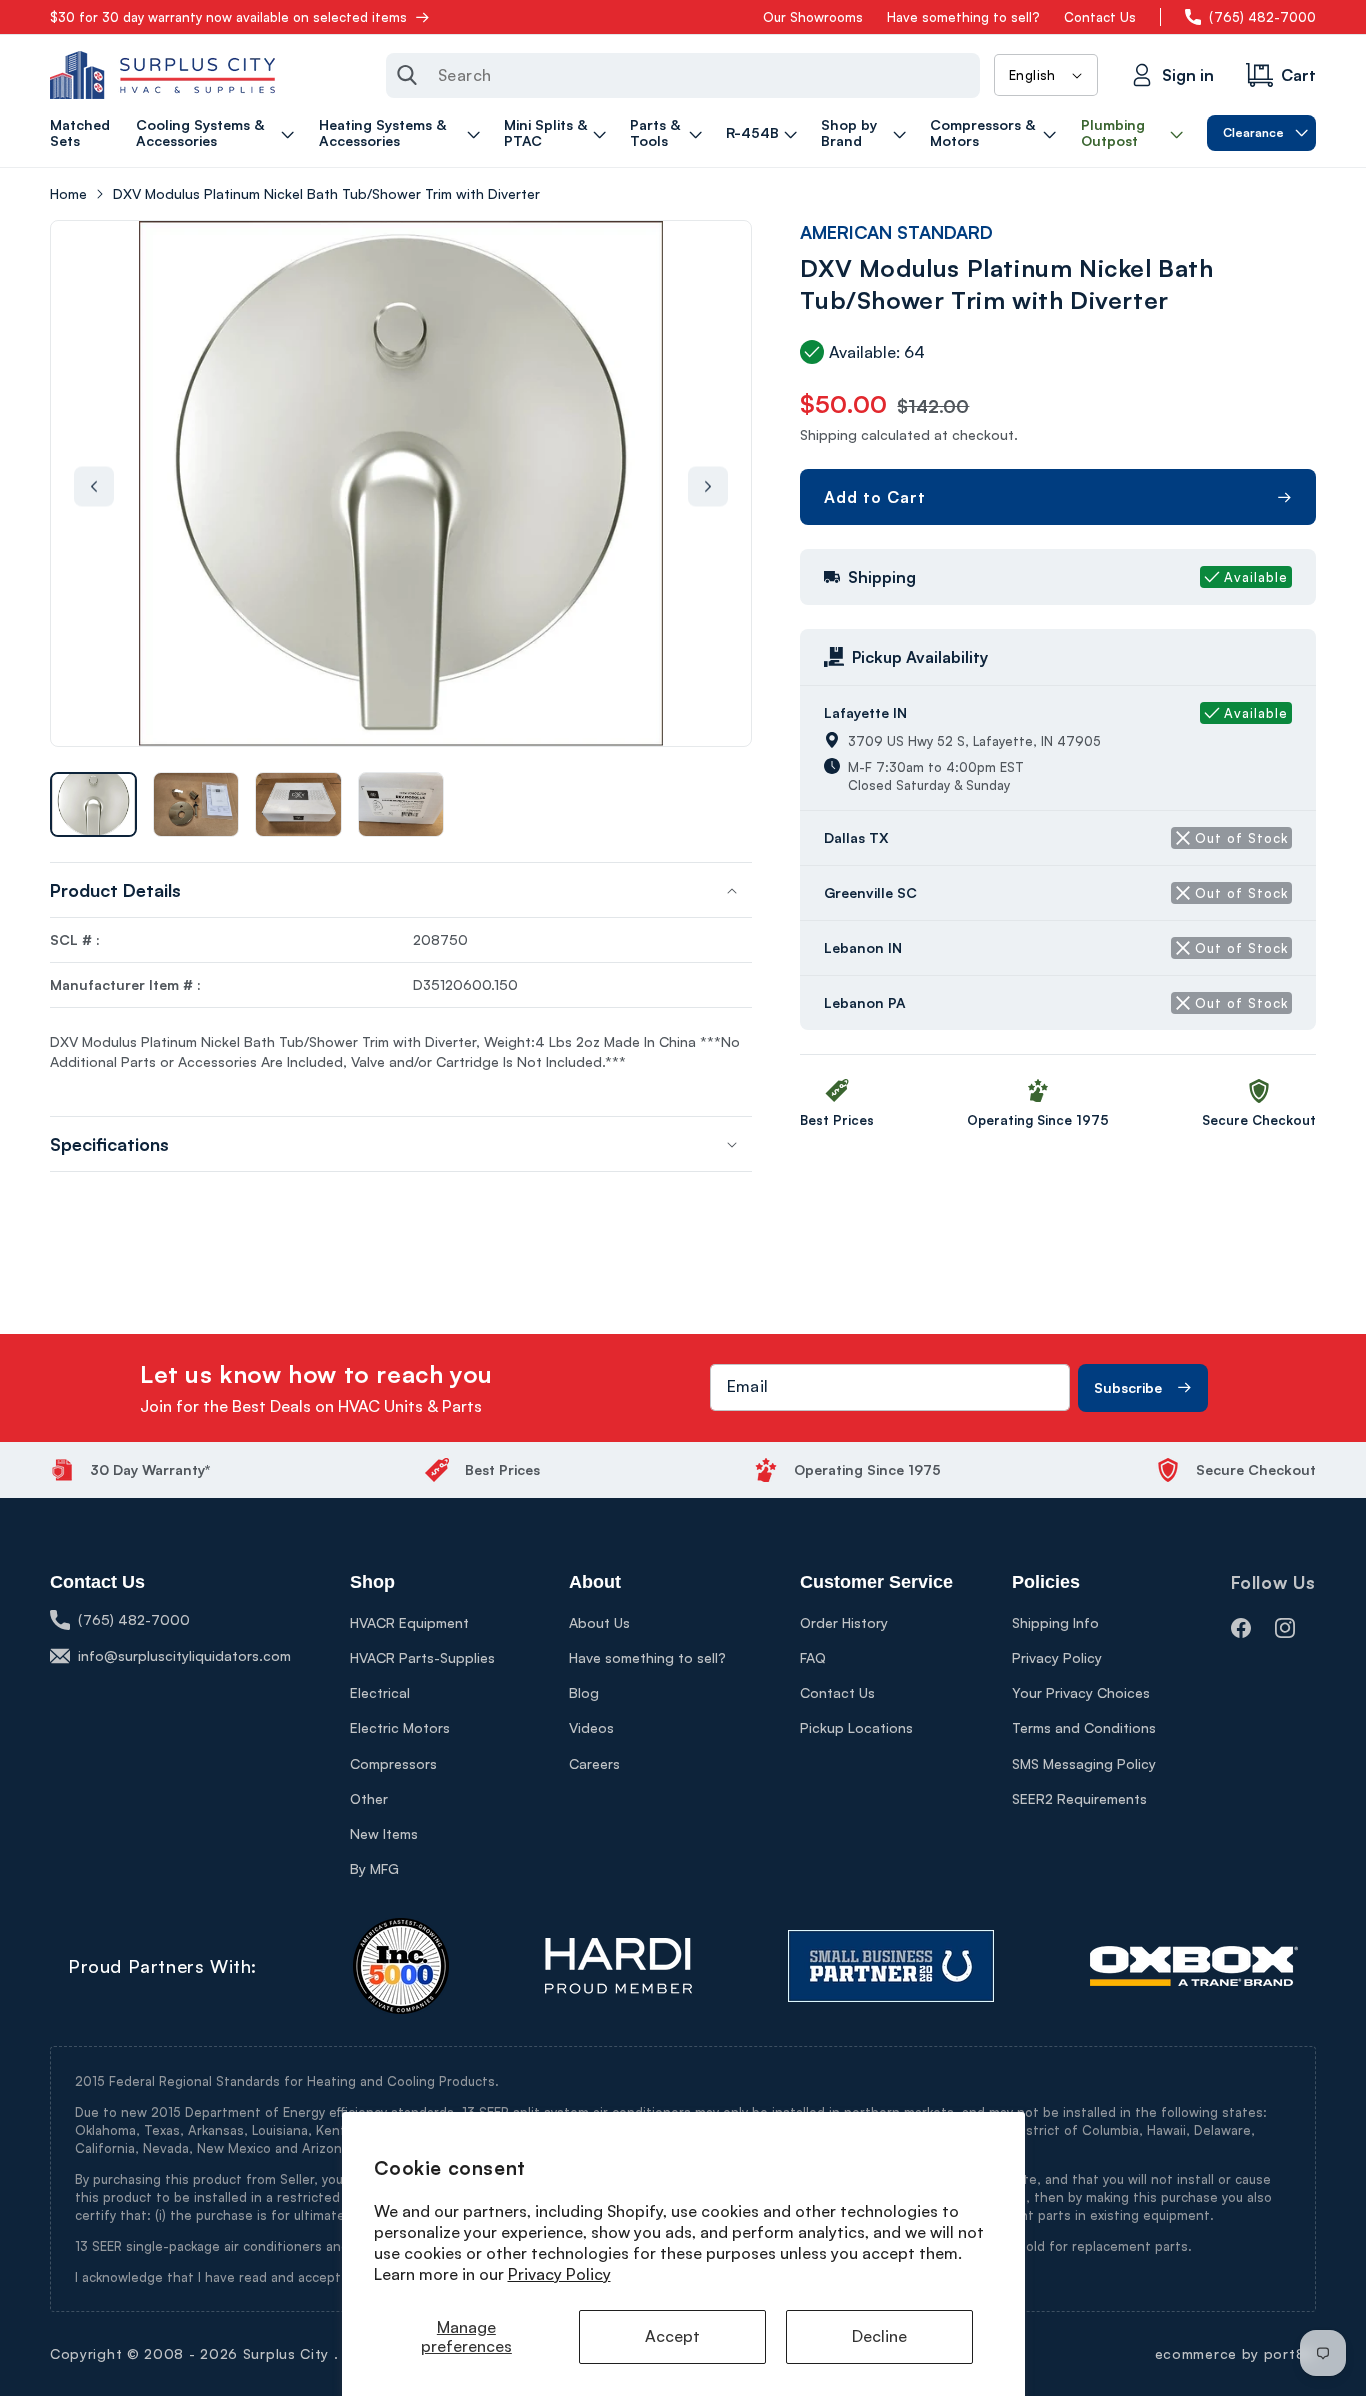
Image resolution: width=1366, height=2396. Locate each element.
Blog (584, 1692)
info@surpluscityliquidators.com (184, 1655)
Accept (672, 2336)
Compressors (393, 1763)
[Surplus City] (162, 75)
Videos (591, 1727)
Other (369, 1798)
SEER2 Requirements (1079, 1798)
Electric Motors (400, 1727)
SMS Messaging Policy (1084, 1763)
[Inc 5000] (401, 1966)
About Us (599, 1622)
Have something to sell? (963, 17)
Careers (594, 1763)
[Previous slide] (94, 487)
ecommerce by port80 (1235, 2353)
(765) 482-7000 (1262, 17)
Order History (844, 1622)
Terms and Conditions (1084, 1727)
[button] (218, 133)
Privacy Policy (559, 2274)
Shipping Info (1055, 1622)
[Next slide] (708, 487)
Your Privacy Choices (1081, 1692)
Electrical (380, 1692)
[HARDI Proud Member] (618, 1966)
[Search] (407, 75)
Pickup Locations (856, 1727)
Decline (879, 2336)
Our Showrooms (813, 17)
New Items (384, 1833)
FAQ (813, 1657)
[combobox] (683, 75)
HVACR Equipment (409, 1622)
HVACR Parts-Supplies (422, 1657)
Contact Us (1100, 17)
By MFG (374, 1868)
